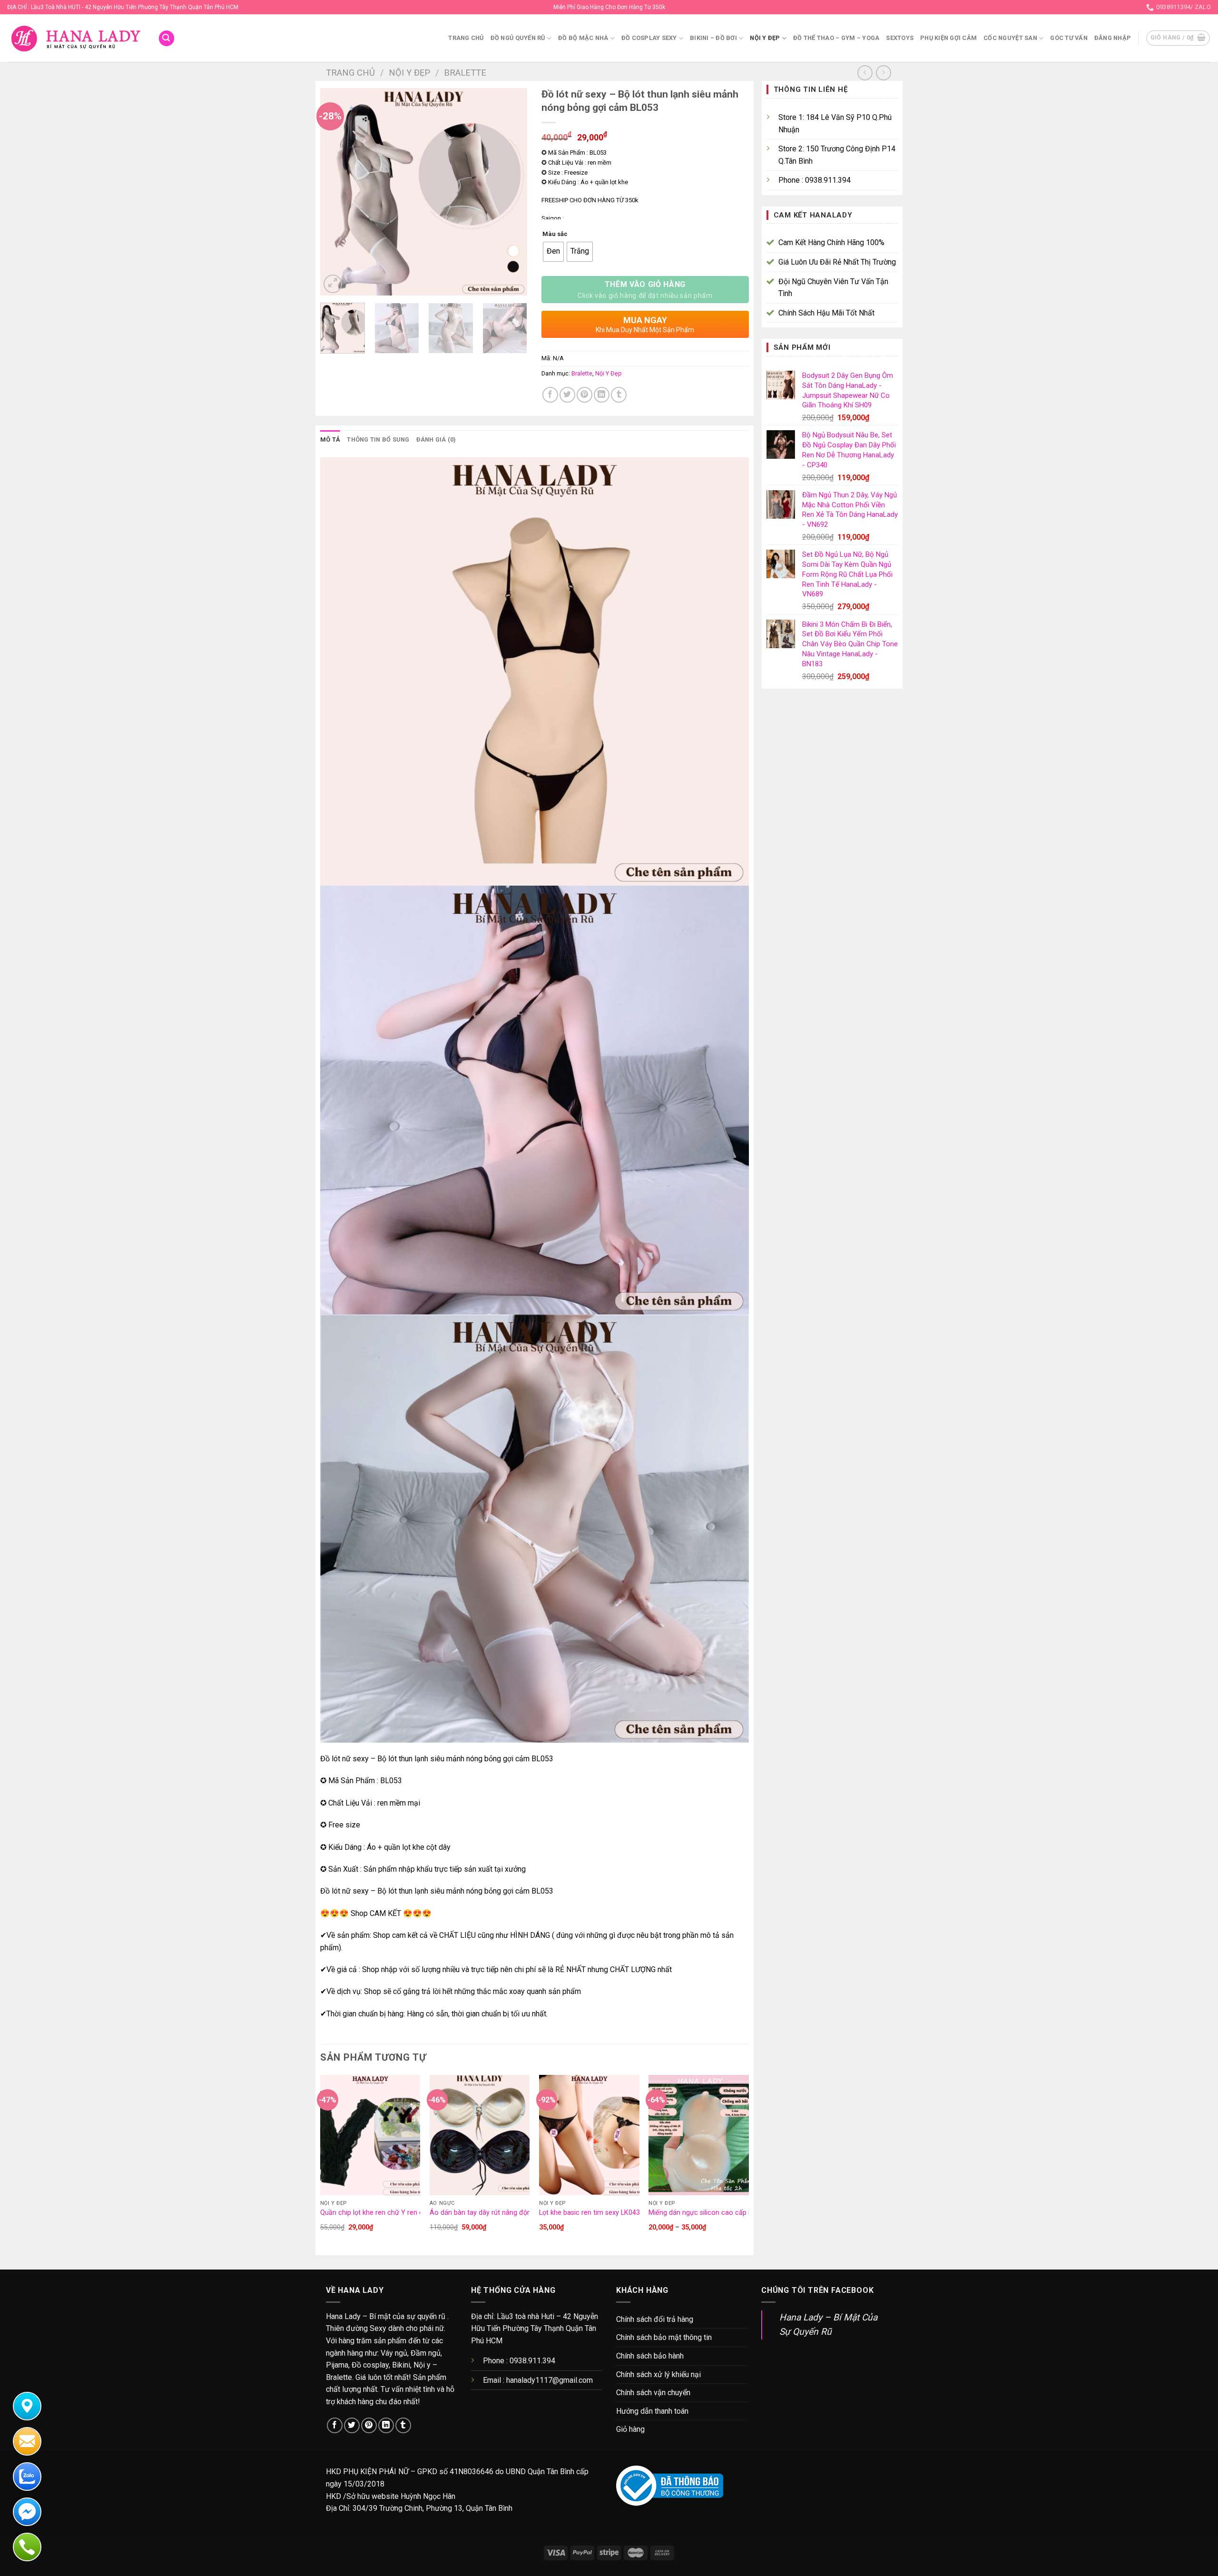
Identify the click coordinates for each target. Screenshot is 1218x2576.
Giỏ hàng (630, 2429)
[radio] (553, 252)
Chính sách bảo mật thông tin (664, 2337)
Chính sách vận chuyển (653, 2393)
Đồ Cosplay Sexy (649, 38)
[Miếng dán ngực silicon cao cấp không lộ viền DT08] (699, 2135)
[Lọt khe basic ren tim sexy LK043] (589, 2135)
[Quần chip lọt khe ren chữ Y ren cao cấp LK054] (370, 2135)
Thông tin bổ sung (378, 439)
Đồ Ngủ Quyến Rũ (518, 38)
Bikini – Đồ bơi (713, 38)
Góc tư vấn (1069, 38)
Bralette (465, 73)
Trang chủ (466, 38)
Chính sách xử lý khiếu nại (658, 2374)
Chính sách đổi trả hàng (655, 2319)
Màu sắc (555, 234)
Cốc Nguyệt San (1010, 38)
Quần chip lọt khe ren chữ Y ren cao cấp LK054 (393, 2213)
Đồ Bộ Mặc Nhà (583, 38)
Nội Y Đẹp (765, 38)
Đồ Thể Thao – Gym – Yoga (836, 38)
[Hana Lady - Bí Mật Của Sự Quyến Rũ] (75, 38)
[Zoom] (333, 284)
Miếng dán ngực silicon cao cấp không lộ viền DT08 (728, 2213)
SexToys (900, 38)
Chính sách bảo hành (650, 2356)
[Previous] (336, 192)
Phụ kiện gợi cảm (948, 38)
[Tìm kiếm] (167, 38)
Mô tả (330, 439)
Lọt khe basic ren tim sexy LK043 (589, 2213)
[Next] (511, 192)
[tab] (330, 440)
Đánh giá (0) (436, 439)
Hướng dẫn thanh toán (652, 2411)
